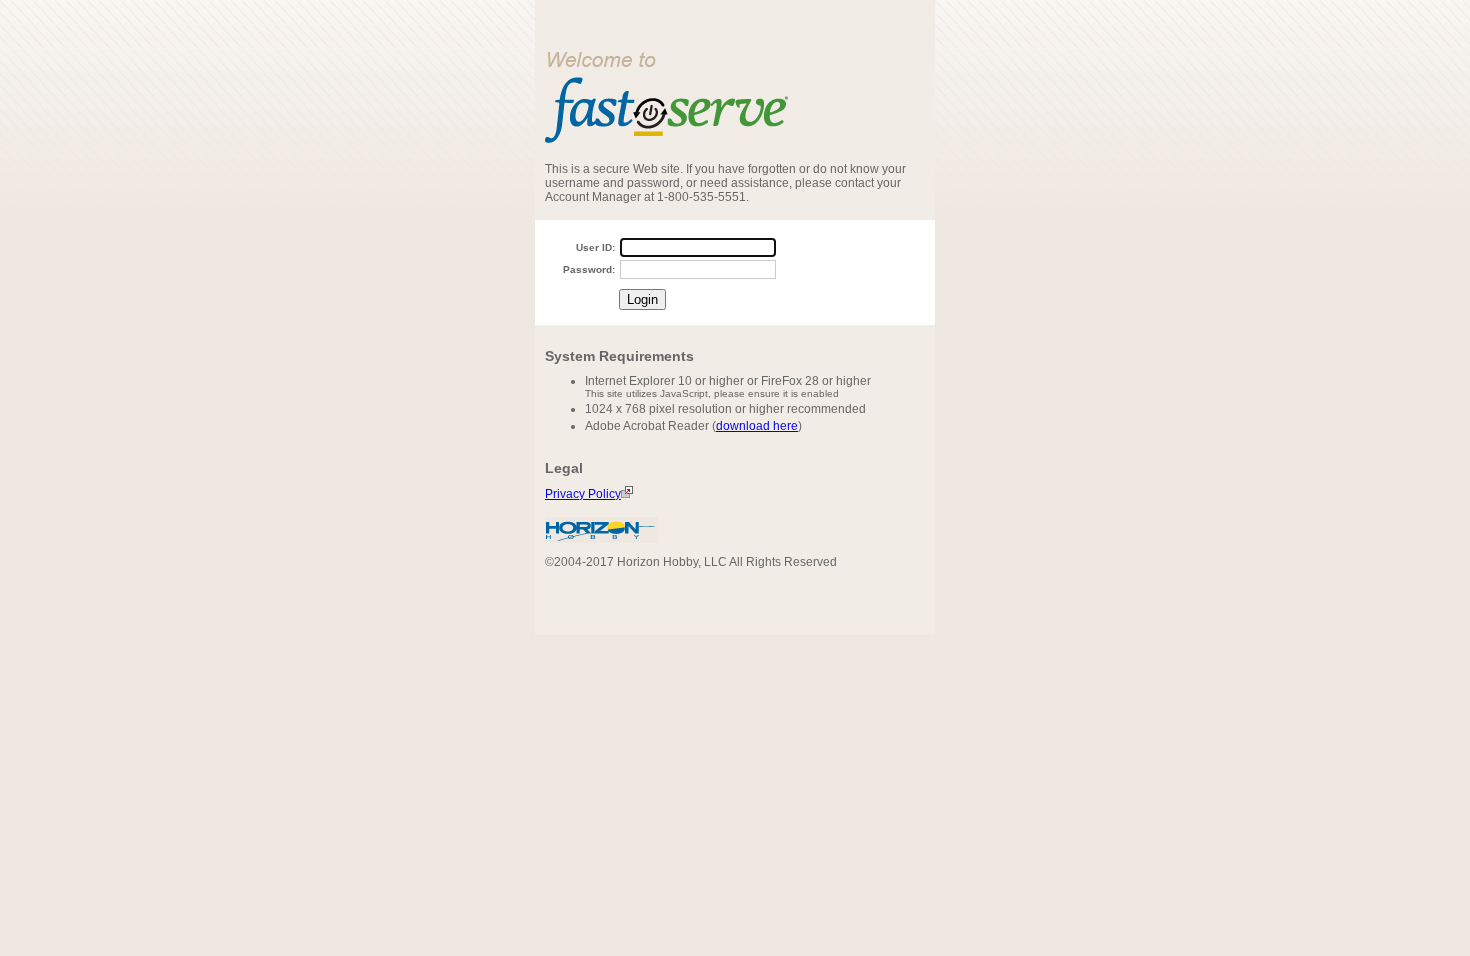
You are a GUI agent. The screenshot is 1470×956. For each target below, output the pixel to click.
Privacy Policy (583, 494)
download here (757, 426)
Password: (589, 269)
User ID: (595, 247)
